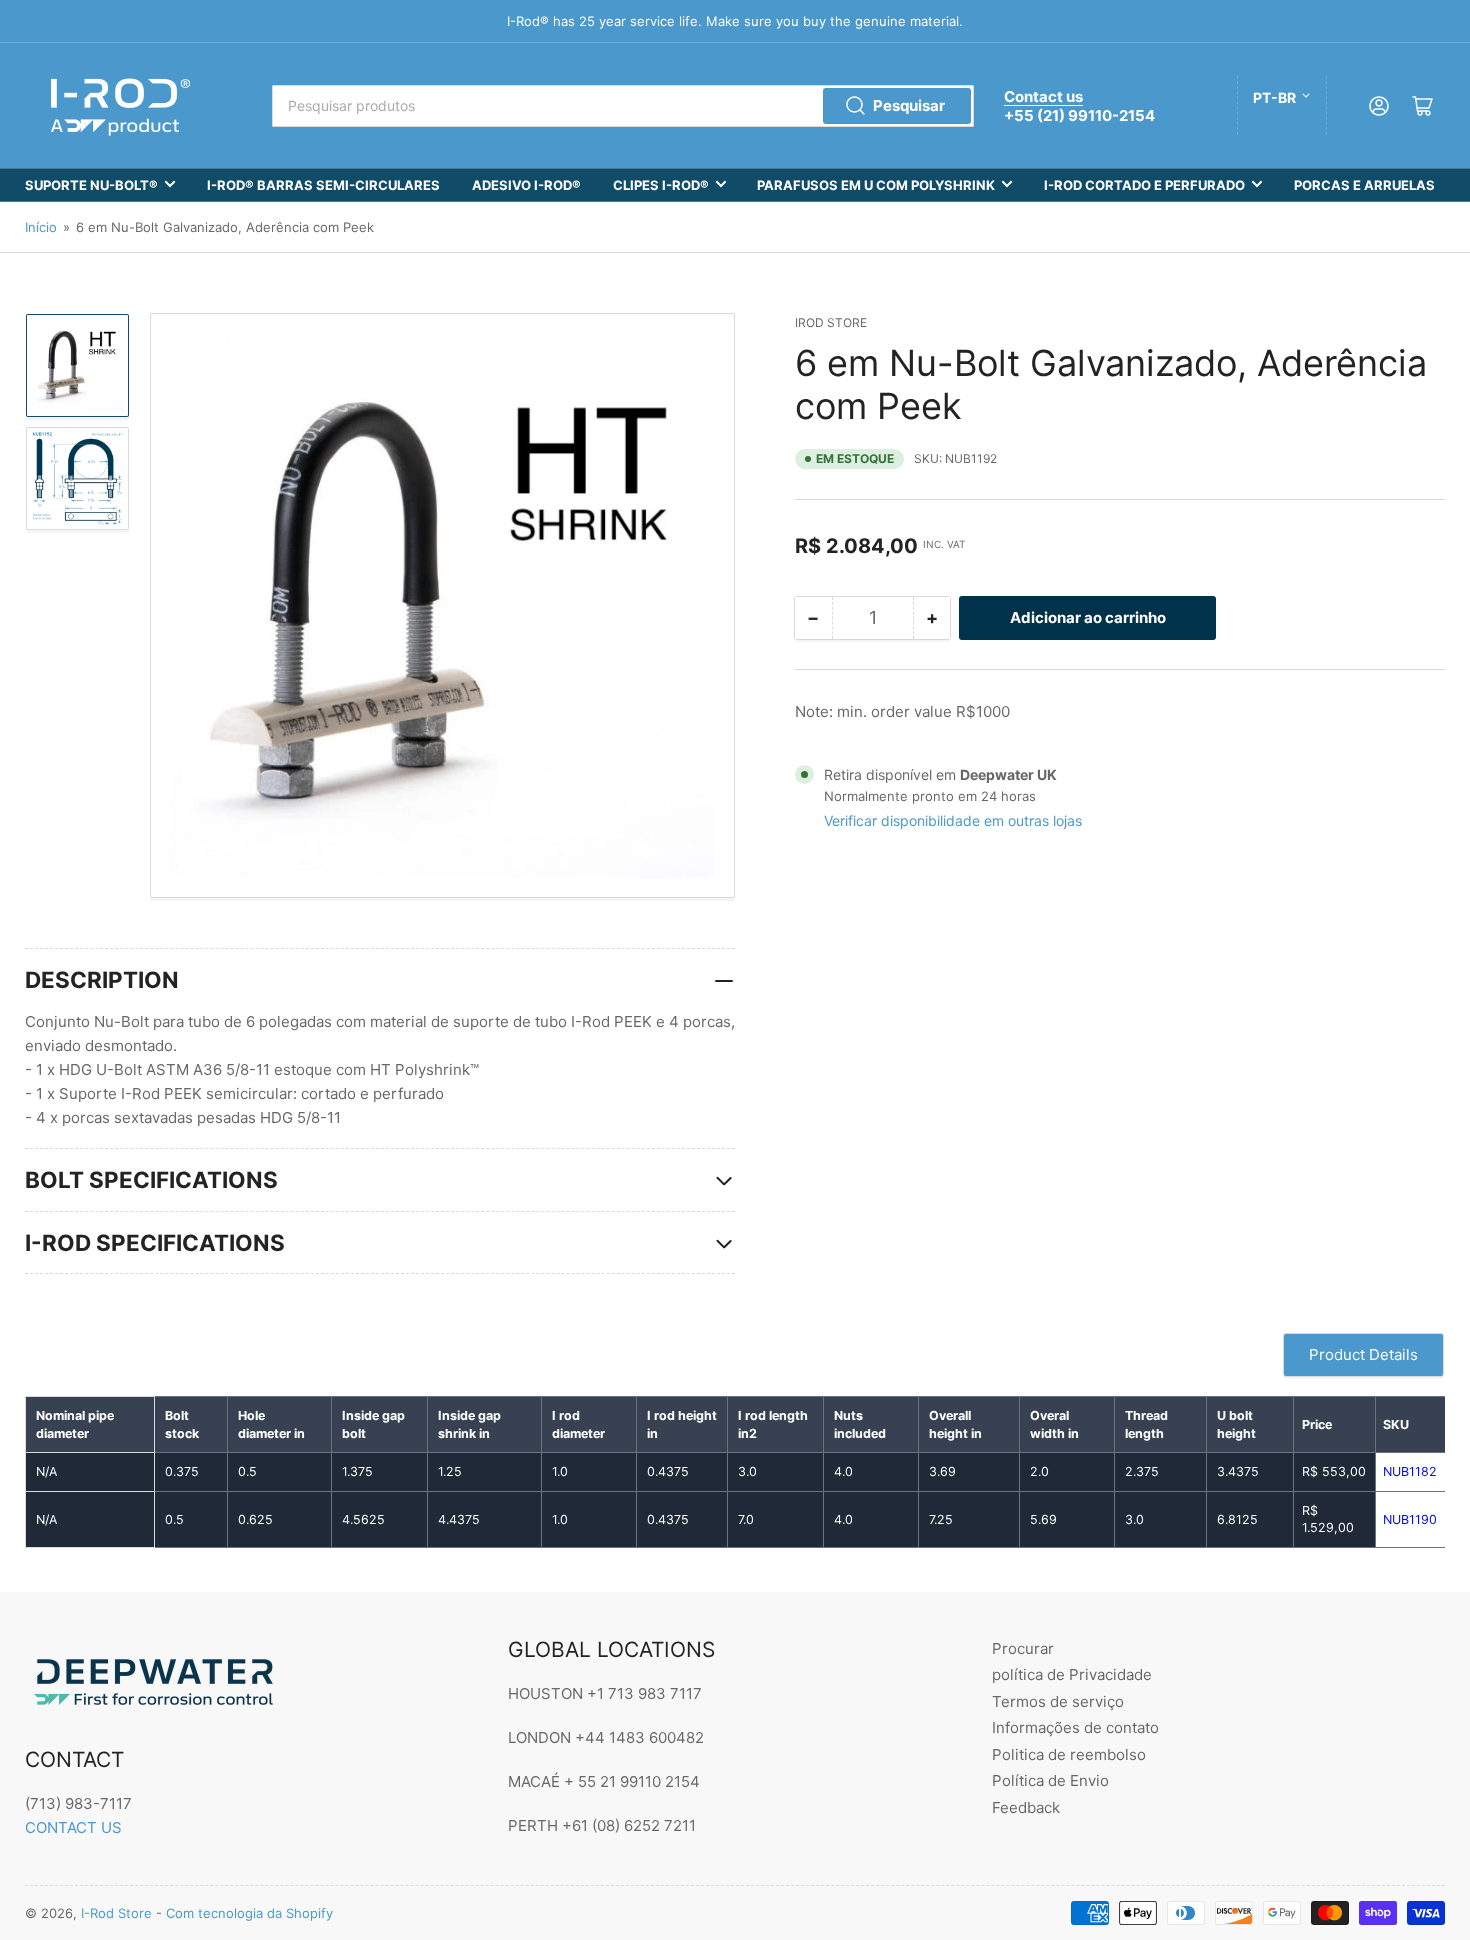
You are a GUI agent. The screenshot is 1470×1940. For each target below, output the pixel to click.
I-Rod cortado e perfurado (1144, 185)
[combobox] (623, 106)
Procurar (1023, 1648)
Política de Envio (1050, 1780)
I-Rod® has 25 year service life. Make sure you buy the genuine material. (735, 21)
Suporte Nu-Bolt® (91, 185)
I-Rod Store (116, 1913)
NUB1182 (1410, 1471)
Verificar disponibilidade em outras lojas (953, 820)
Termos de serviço (1058, 1701)
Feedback (1026, 1807)
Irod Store (831, 322)
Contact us (1043, 96)
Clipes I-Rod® (661, 185)
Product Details (1363, 1354)
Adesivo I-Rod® (526, 185)
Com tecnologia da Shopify (249, 1913)
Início (41, 227)
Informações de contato (1075, 1727)
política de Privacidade (1072, 1674)
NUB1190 (1410, 1519)
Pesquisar (909, 105)
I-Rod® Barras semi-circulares (323, 185)
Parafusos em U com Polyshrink (876, 185)
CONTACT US (73, 1827)
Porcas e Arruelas (1364, 185)
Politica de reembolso (1069, 1754)
